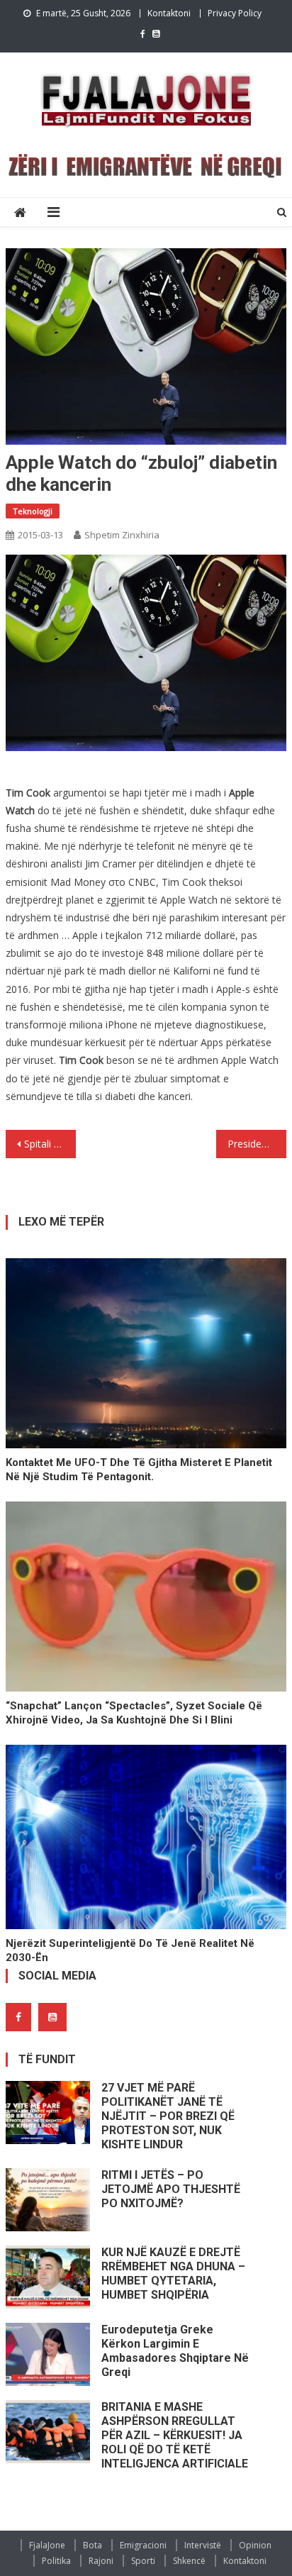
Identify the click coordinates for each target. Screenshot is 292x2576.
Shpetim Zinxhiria (122, 535)
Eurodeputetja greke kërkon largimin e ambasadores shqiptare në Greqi (175, 2351)
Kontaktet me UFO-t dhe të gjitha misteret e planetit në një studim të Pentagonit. (139, 1470)
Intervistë (203, 2545)
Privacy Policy (235, 13)
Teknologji (33, 511)
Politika (56, 2561)
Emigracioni (143, 2545)
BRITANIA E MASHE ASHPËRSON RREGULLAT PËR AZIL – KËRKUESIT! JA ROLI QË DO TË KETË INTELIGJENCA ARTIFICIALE (175, 2435)
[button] (146, 653)
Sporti (143, 2561)
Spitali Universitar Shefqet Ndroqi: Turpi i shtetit (50, 1144)
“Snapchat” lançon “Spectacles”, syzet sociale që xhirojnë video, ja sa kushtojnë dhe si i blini (134, 1713)
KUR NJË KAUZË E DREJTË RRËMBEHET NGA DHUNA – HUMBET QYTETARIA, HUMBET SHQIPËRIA (173, 2274)
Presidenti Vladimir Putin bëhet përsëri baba (257, 1144)
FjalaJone (47, 2545)
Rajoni (101, 2561)
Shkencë (189, 2561)
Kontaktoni (169, 13)
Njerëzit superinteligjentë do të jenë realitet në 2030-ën (130, 1950)
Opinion (255, 2545)
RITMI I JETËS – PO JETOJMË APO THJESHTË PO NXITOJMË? (171, 2189)
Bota (92, 2545)
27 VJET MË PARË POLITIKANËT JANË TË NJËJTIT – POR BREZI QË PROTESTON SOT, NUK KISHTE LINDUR (168, 2116)
